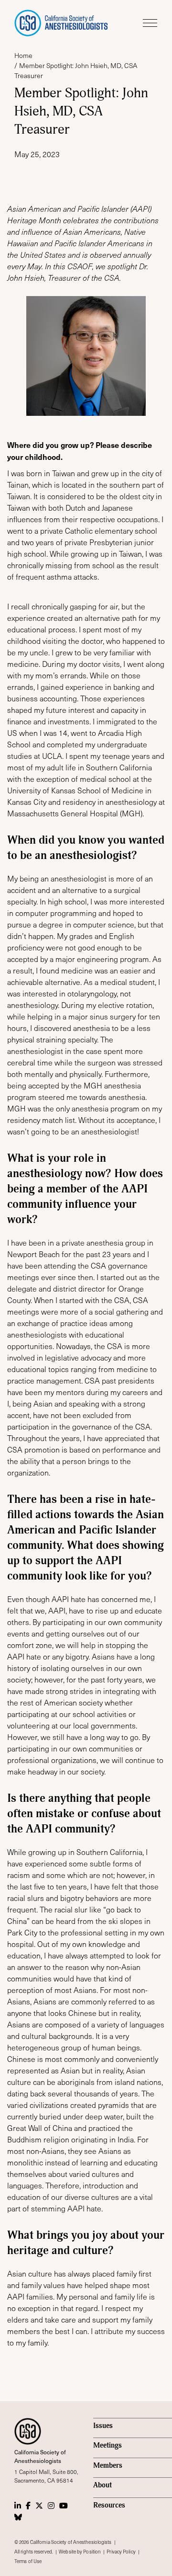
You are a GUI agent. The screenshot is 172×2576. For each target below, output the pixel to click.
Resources (109, 2505)
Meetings (107, 2445)
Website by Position (80, 2552)
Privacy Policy (121, 2552)
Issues (103, 2426)
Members (108, 2466)
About (102, 2485)
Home (23, 55)
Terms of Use (28, 2561)
